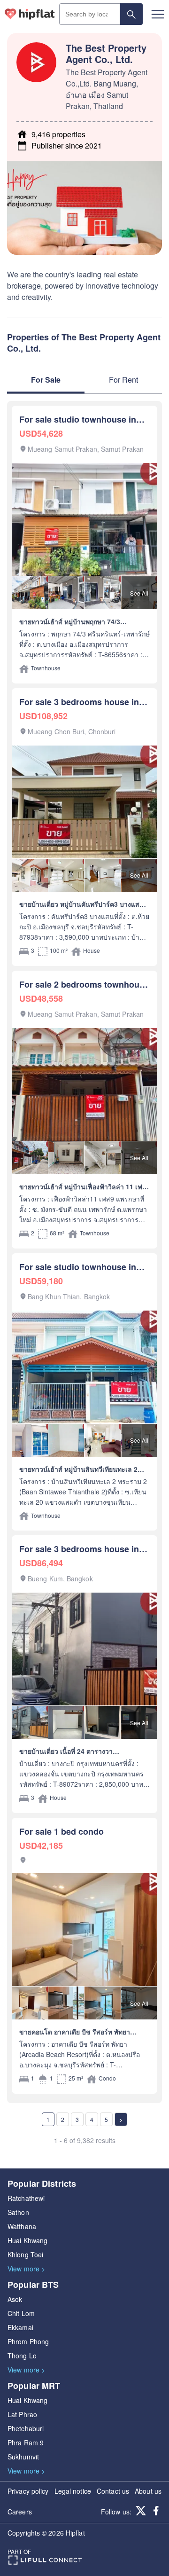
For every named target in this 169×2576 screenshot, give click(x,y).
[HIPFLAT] (30, 14)
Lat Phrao (22, 2414)
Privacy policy (28, 2491)
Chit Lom (21, 2313)
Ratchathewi (26, 2198)
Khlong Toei (25, 2254)
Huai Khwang (27, 2240)
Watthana (22, 2226)
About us (148, 2491)
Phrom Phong (28, 2341)
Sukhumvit (23, 2457)
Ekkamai (20, 2327)
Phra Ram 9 (26, 2442)
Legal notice (73, 2491)
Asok (15, 2299)
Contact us (113, 2491)
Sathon (18, 2212)
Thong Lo (22, 2356)
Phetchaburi (26, 2428)
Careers (20, 2512)
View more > (26, 2269)
